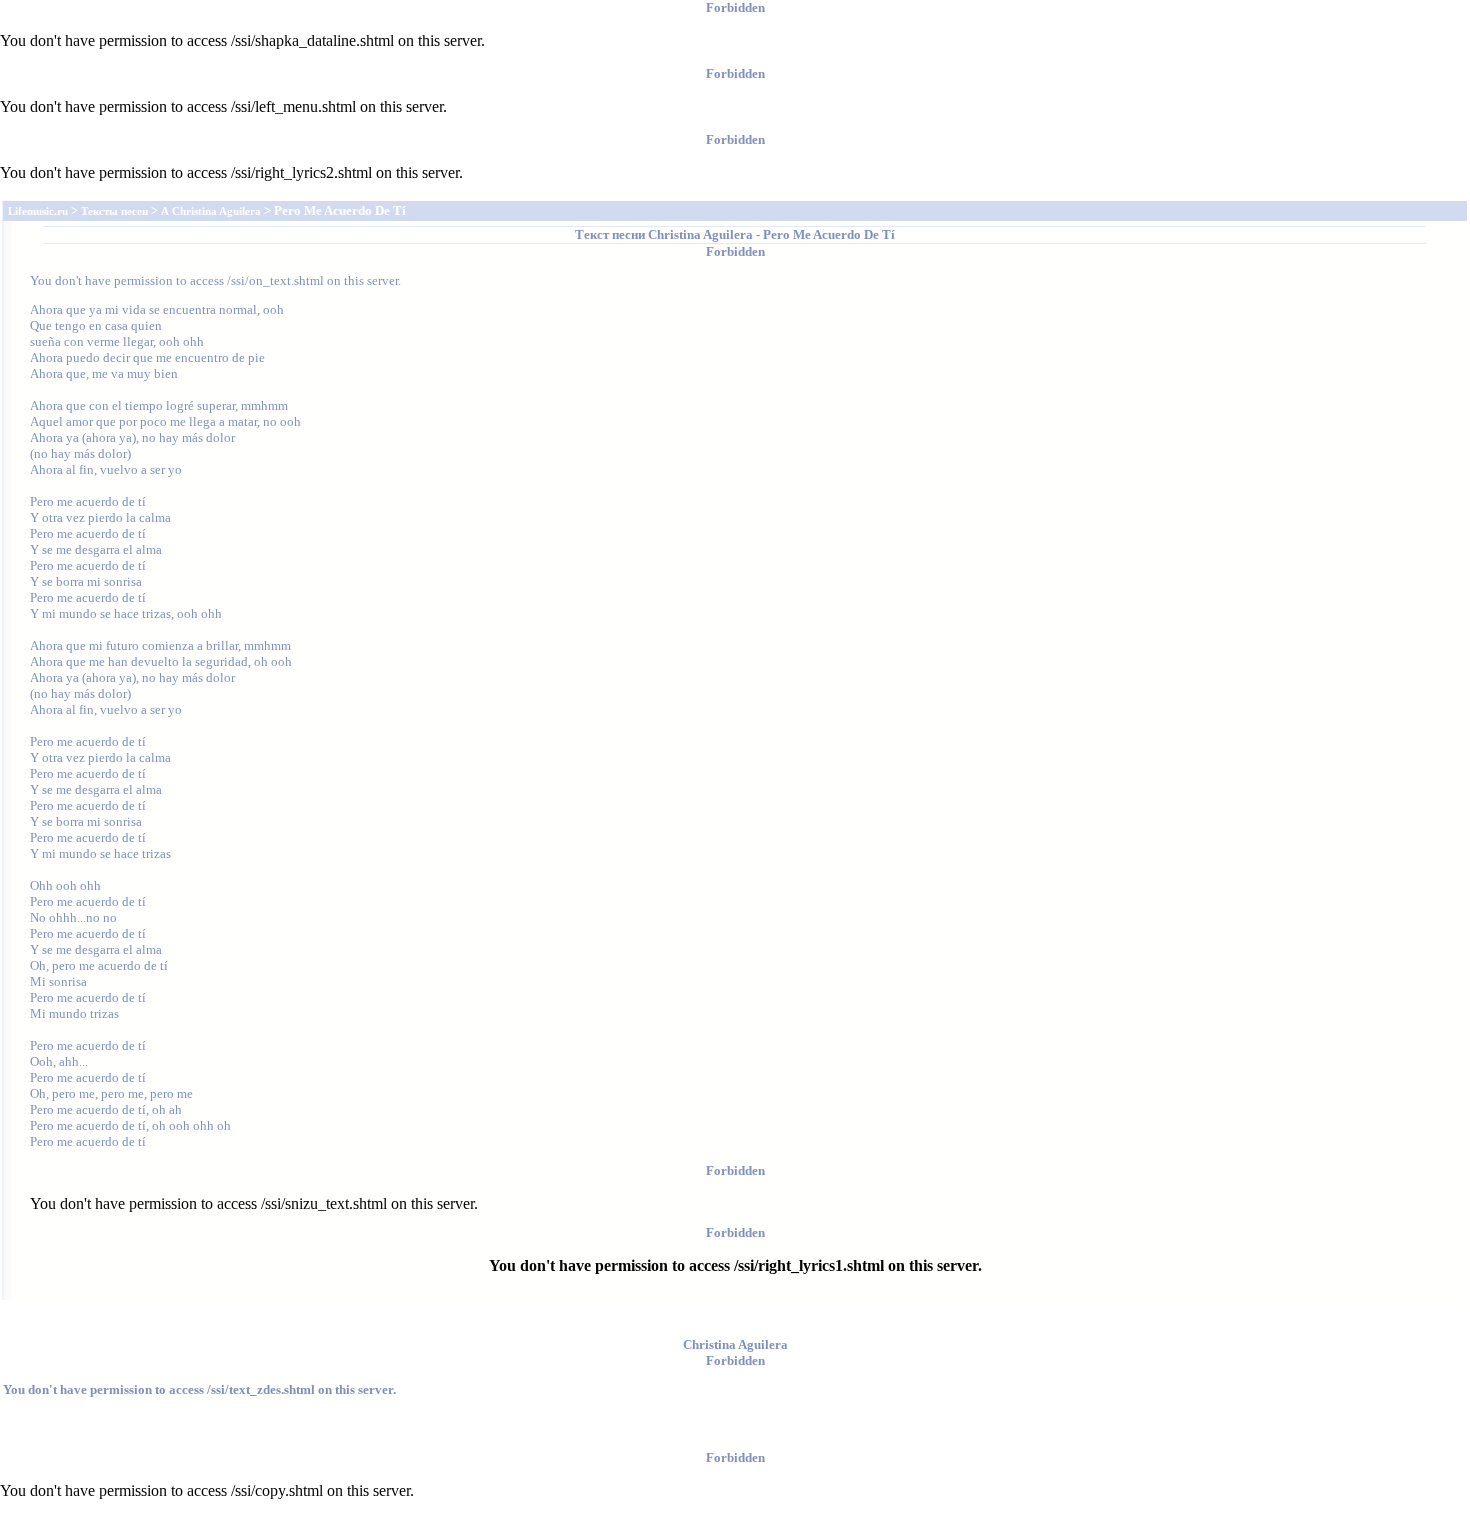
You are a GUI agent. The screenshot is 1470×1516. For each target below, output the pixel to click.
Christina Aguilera (700, 234)
